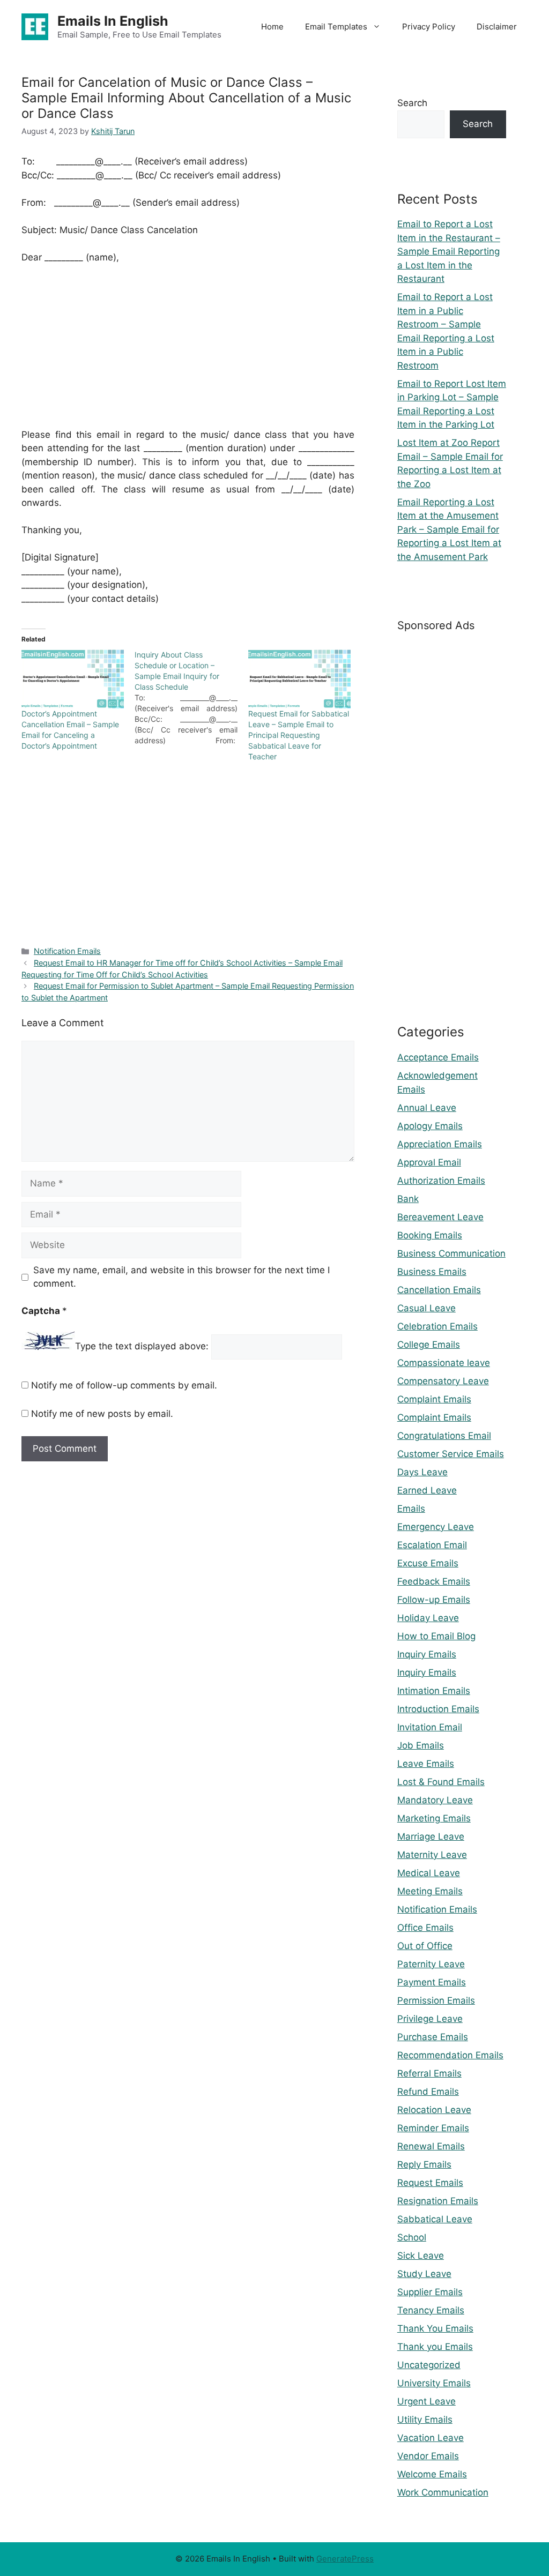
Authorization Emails (441, 1181)
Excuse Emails (428, 1563)
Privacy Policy (429, 27)
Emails (411, 1509)
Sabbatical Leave (435, 2219)
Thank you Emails (435, 2347)
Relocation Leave (434, 2110)
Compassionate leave (444, 1363)
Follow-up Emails (434, 1600)
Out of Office (425, 1946)
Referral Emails (429, 2073)
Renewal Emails (431, 2146)
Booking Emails (430, 1235)
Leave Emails (426, 1764)
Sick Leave (421, 2256)
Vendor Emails (428, 2456)
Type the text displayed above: (142, 1347)
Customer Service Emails (451, 1454)
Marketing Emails (434, 1818)
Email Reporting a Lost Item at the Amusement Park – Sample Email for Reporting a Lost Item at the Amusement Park (449, 529)
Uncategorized (429, 2365)
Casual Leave (426, 1308)
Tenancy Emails (431, 2310)
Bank (408, 1199)
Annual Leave (427, 1108)
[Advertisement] (188, 353)
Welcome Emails (432, 2474)
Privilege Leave (430, 2019)
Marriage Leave (431, 1836)
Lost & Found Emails (441, 1782)
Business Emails (432, 1272)
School (412, 2237)
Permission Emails (436, 2000)
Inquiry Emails (427, 1654)
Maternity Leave (432, 1855)
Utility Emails (425, 2420)
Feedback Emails (434, 1581)
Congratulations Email (444, 1436)
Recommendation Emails (450, 2055)
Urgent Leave (426, 2401)
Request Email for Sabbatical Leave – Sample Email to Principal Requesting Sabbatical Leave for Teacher (299, 735)
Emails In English (113, 21)
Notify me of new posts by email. (102, 1414)
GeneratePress (345, 2559)
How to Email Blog (436, 1636)
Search (412, 103)
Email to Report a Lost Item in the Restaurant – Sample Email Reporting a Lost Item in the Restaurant (449, 251)
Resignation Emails (438, 2201)
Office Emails (425, 1928)
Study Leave (424, 2274)
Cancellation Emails (439, 1290)
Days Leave (422, 1472)
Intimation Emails (434, 1691)
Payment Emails (432, 1982)
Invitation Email (430, 1727)
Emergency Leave (436, 1527)
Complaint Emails (434, 1399)
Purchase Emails (433, 2037)
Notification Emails (67, 951)
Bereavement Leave (440, 1217)
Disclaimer (497, 27)
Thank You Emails (435, 2328)
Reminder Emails (433, 2128)
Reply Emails (424, 2164)
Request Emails (430, 2183)
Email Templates (336, 27)
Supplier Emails (430, 2292)
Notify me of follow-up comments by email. (124, 1385)
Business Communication (451, 1253)
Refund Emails (428, 2092)
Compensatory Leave (443, 1381)
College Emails (429, 1345)
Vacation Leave (431, 2438)
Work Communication (443, 2492)
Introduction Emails (438, 1709)
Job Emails (421, 1745)
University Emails (434, 2383)
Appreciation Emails (440, 1144)
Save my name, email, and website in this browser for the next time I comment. (181, 1277)
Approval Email (429, 1162)
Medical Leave (429, 1873)
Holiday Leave (428, 1618)
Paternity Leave (431, 1964)
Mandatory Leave (435, 1800)
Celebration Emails (437, 1326)
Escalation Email (432, 1545)
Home (272, 27)
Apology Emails (430, 1126)
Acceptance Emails (438, 1057)
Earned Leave (427, 1490)
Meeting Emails (430, 1891)
